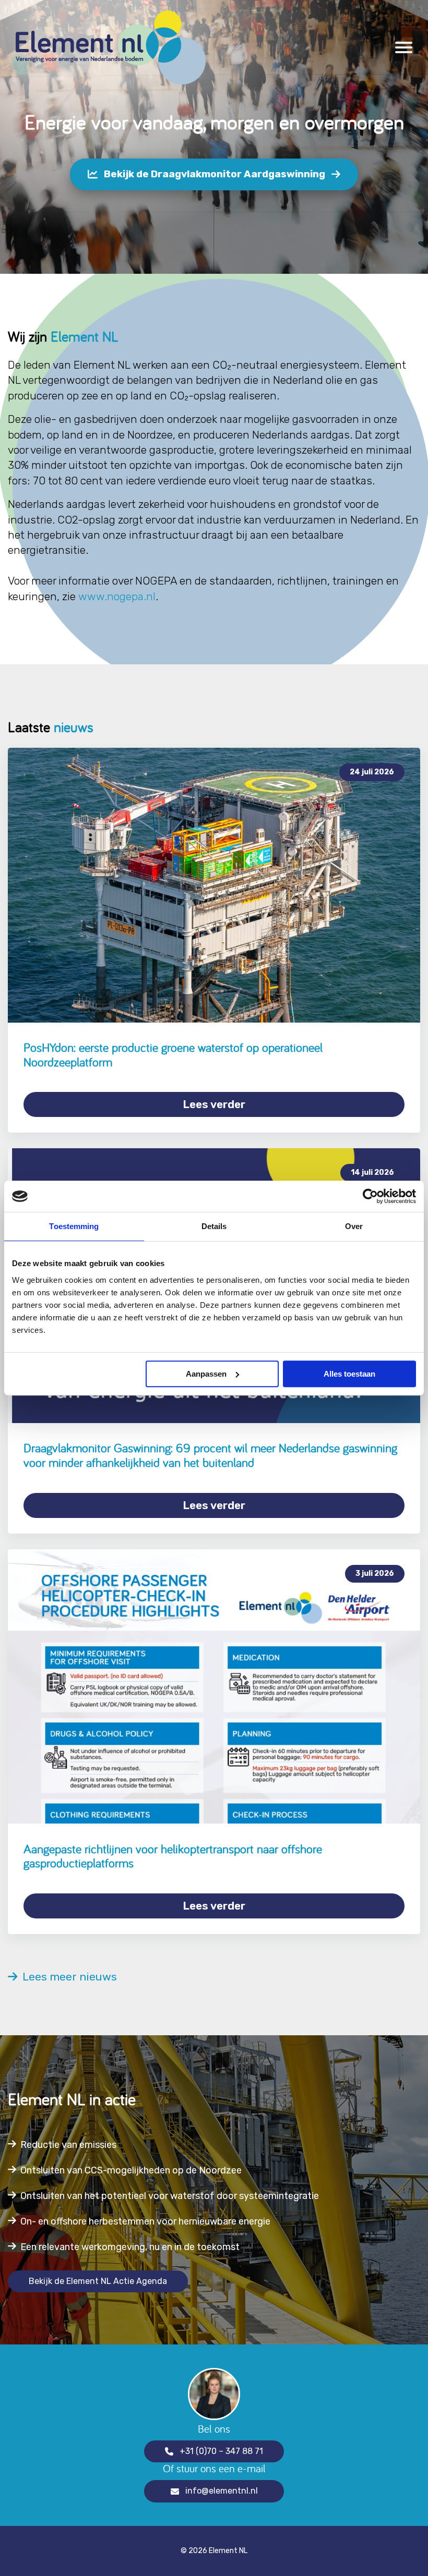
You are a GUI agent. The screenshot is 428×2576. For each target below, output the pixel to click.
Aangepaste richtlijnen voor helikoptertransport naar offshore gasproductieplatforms (173, 1856)
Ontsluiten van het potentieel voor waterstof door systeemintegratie (170, 2196)
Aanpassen (206, 1374)
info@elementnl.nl (222, 2491)
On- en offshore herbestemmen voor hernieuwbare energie (145, 2221)
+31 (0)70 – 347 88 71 (221, 2451)
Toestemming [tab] (74, 1226)
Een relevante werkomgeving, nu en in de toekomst (130, 2247)
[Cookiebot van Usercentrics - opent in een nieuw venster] (370, 1196)
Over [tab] (354, 1226)
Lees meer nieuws (67, 1977)
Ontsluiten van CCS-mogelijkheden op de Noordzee (131, 2170)
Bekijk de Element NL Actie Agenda (98, 2281)
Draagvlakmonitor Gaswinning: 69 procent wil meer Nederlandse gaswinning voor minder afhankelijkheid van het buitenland (210, 1455)
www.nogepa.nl (117, 596)
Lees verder (214, 1104)
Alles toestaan (349, 1374)
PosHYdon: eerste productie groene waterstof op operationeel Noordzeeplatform (173, 1055)
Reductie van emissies (68, 2145)
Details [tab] (214, 1226)
